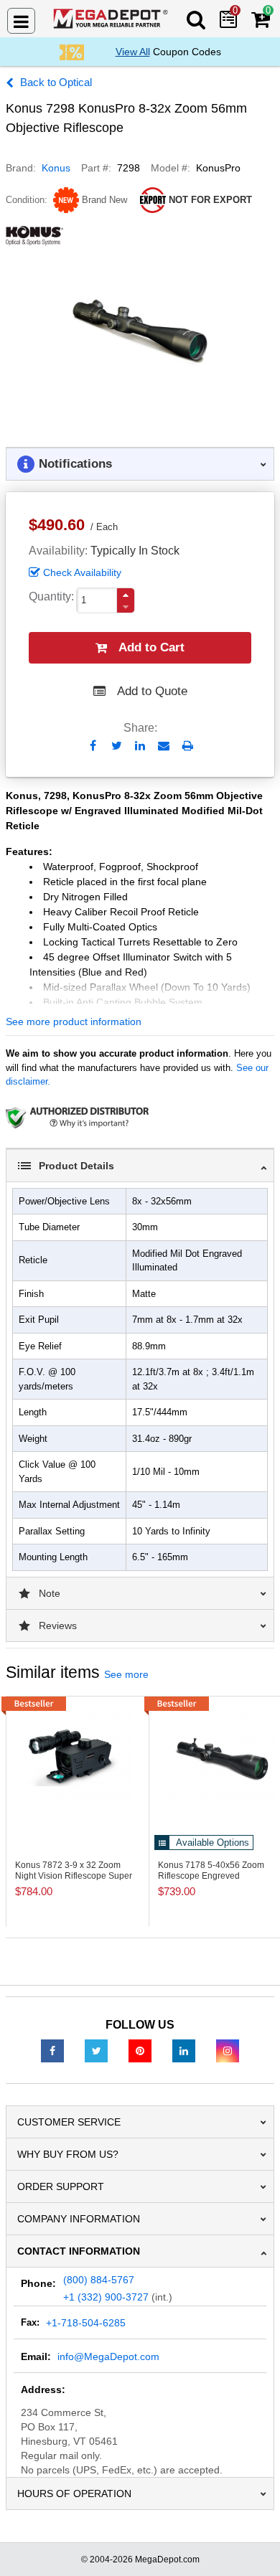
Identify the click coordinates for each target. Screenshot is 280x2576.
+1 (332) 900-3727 (106, 2297)
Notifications (75, 464)
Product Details (76, 1166)
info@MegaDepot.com (108, 2356)
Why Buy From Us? (68, 2154)
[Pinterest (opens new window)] (140, 2050)
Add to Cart (151, 647)
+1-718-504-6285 (86, 2323)
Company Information (79, 2219)
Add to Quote (152, 691)
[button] (126, 595)
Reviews (58, 1626)
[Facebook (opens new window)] (52, 2050)
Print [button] (188, 746)
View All (133, 52)
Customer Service (69, 2122)
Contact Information (79, 2251)
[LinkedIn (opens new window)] (184, 2050)
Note (50, 1593)
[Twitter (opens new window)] (96, 2050)
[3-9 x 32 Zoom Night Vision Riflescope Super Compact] (78, 1756)
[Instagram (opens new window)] (228, 2050)
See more (126, 1674)
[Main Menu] (21, 21)
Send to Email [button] (164, 747)
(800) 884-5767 (99, 2280)
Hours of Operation (74, 2494)
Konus (56, 168)
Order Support (61, 2186)
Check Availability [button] (82, 572)
